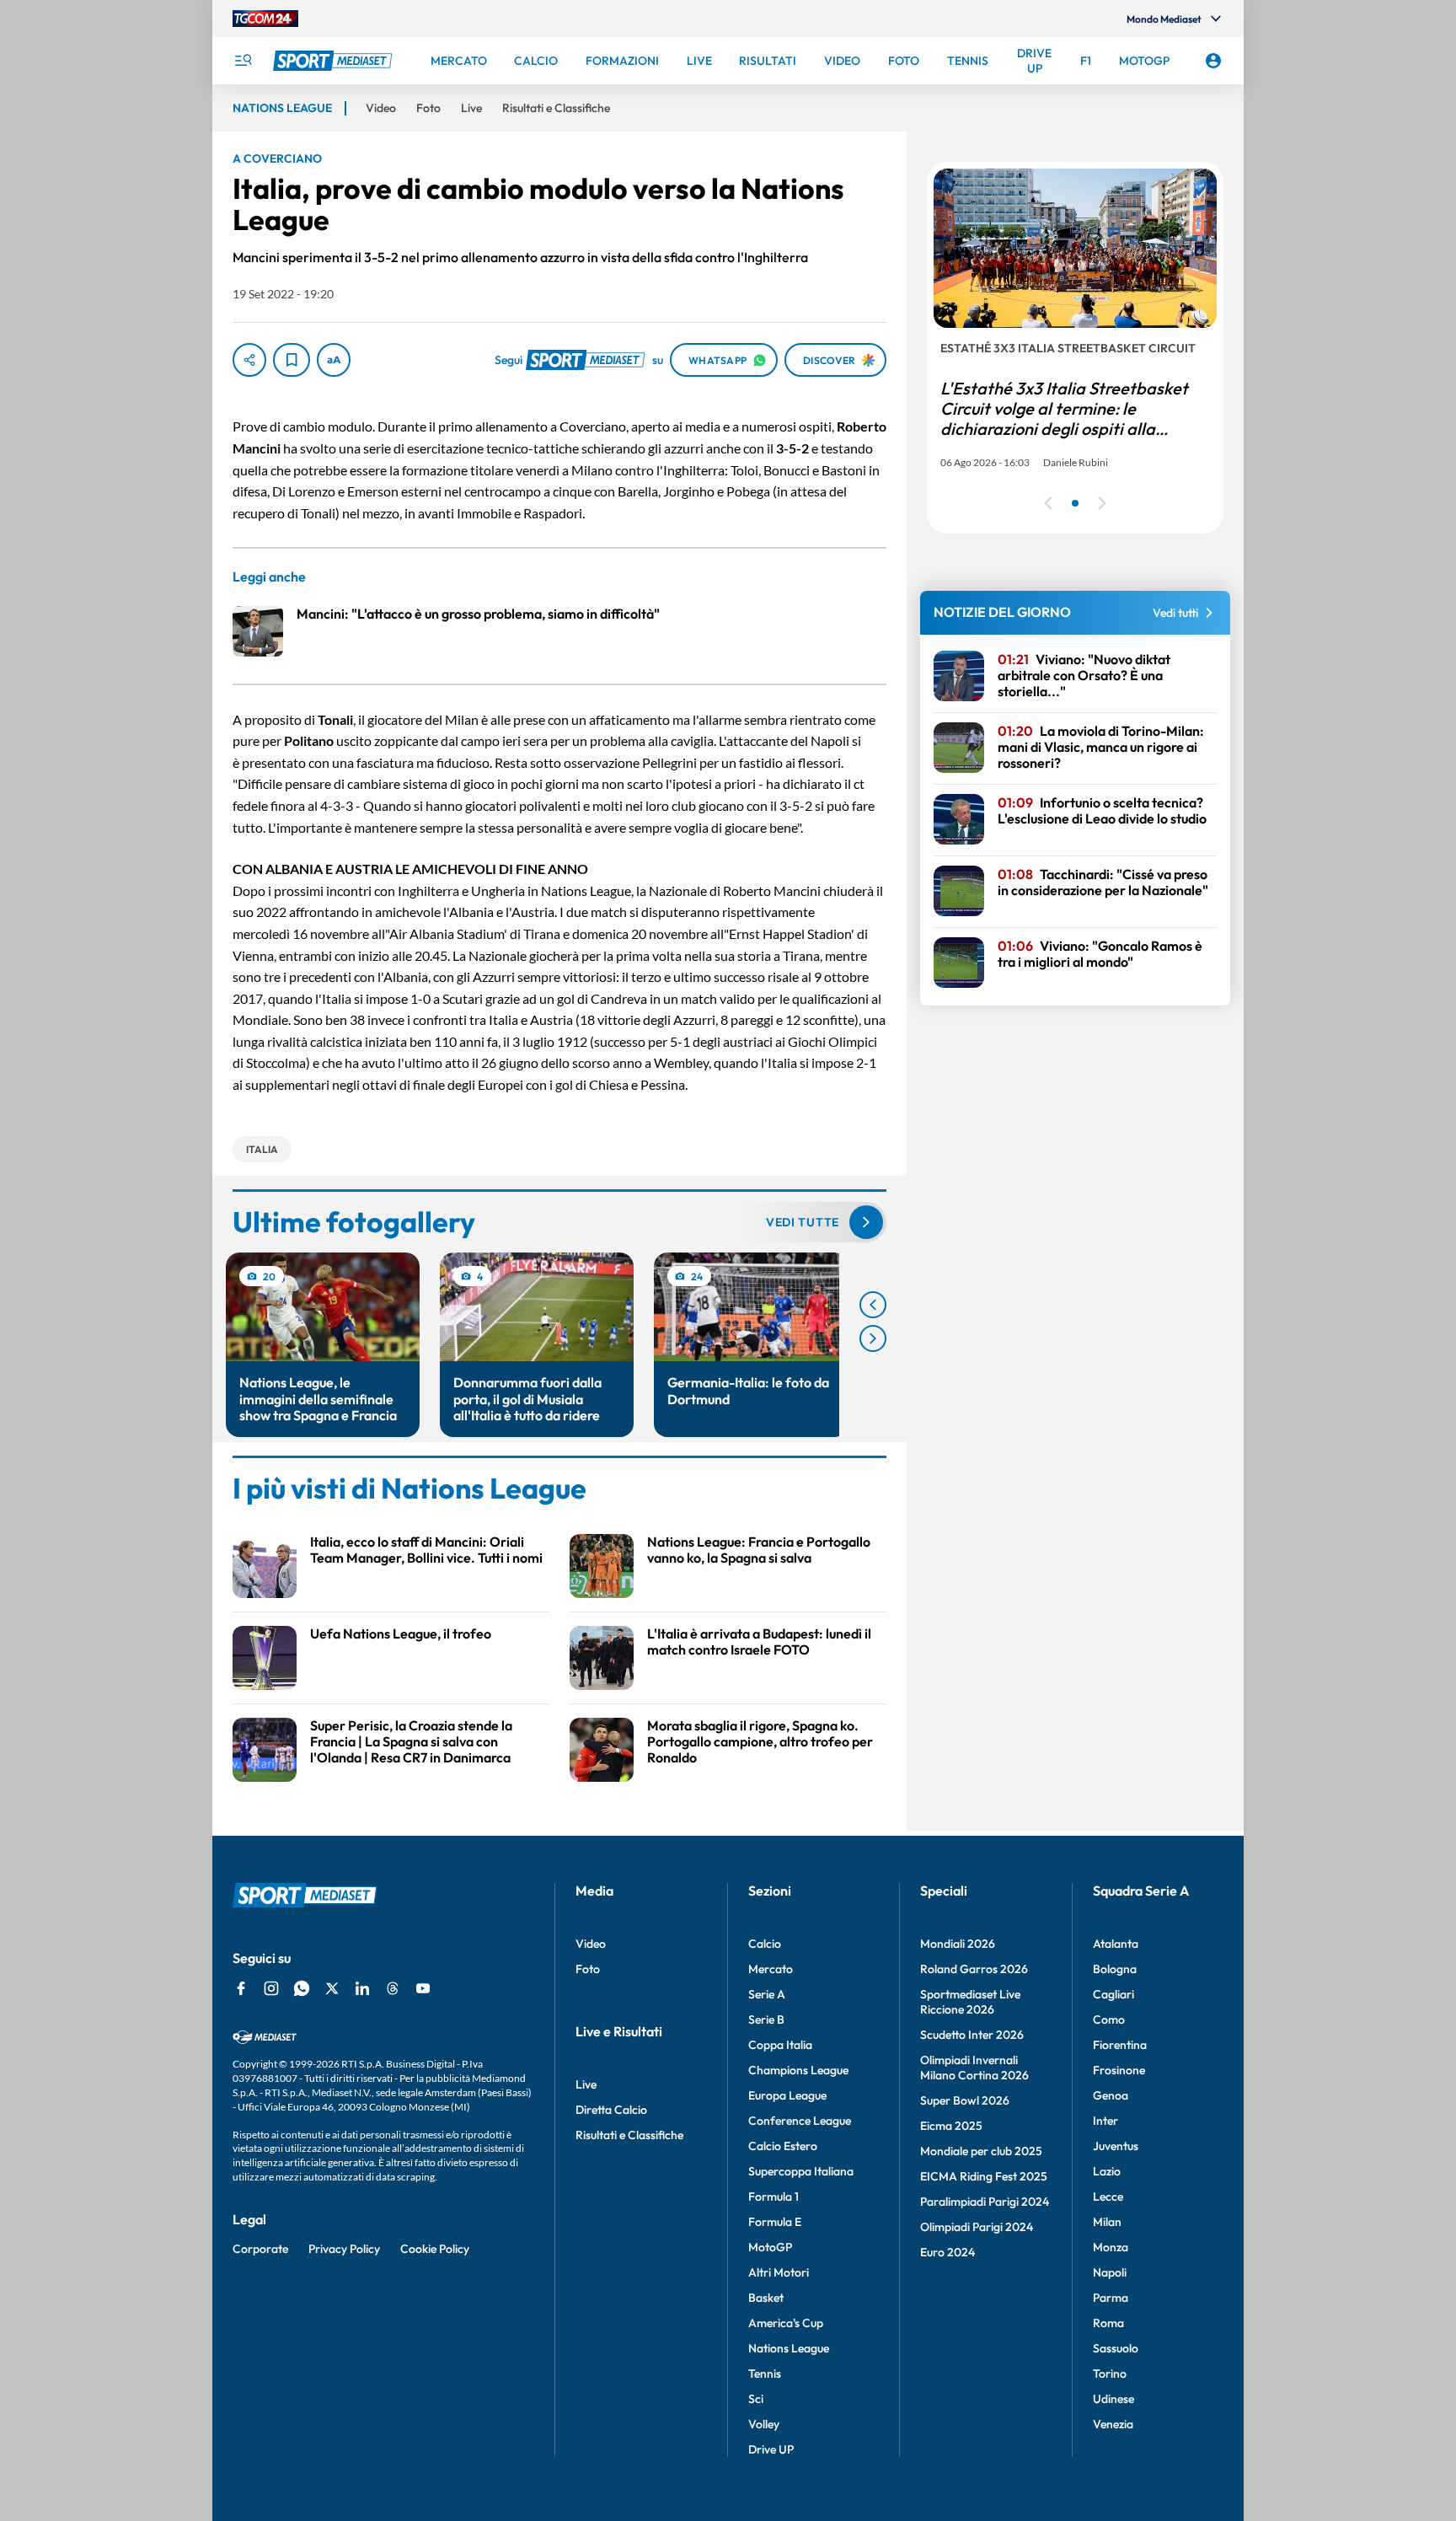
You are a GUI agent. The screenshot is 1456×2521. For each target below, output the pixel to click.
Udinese (1113, 2399)
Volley (764, 2424)
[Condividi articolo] (249, 360)
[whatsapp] (302, 1988)
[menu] (243, 61)
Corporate (260, 2249)
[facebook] (241, 1988)
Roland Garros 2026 (974, 1969)
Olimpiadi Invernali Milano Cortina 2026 (974, 2068)
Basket (766, 2298)
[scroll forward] (873, 1338)
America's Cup (786, 2323)
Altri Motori (779, 2272)
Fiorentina (1120, 2045)
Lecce (1108, 2196)
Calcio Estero (783, 2146)
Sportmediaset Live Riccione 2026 (970, 2002)
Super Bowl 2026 (965, 2100)
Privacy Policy (344, 2249)
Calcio (765, 1944)
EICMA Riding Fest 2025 (984, 2176)
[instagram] (271, 1988)
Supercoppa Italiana (801, 2171)
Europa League (787, 2095)
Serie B (766, 2019)
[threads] (393, 1988)
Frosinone (1119, 2070)
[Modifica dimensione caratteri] (334, 360)
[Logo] (335, 61)
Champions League (798, 2070)
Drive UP (771, 2449)
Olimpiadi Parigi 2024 (977, 2227)
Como (1109, 2019)
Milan (1107, 2222)
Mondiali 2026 (958, 1944)
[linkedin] (362, 1988)
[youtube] (423, 1988)
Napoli (1110, 2272)
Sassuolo (1116, 2348)
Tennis (765, 2373)
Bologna (1115, 1969)
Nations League (789, 2348)
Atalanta (1116, 1944)
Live (586, 2084)
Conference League (800, 2121)
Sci (756, 2399)
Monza (1111, 2247)
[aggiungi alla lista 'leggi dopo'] (292, 360)
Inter (1105, 2121)
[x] (332, 1988)
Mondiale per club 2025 (981, 2151)
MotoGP (770, 2247)
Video (591, 1944)
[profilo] (1213, 61)
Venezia (1113, 2424)
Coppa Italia (780, 2045)
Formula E (775, 2222)
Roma (1108, 2323)
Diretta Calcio (611, 2110)
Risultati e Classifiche (629, 2135)
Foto (588, 1969)
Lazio (1107, 2171)
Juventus (1116, 2146)
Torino (1110, 2373)
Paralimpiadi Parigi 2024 (985, 2202)
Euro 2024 (947, 2252)
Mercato (771, 1969)
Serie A (767, 1994)
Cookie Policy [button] (435, 2249)
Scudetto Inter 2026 (972, 2035)
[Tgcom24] (265, 19)
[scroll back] (873, 1305)
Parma (1111, 2298)
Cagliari (1113, 1994)
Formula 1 (773, 2196)
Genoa (1111, 2095)
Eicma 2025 (951, 2126)
